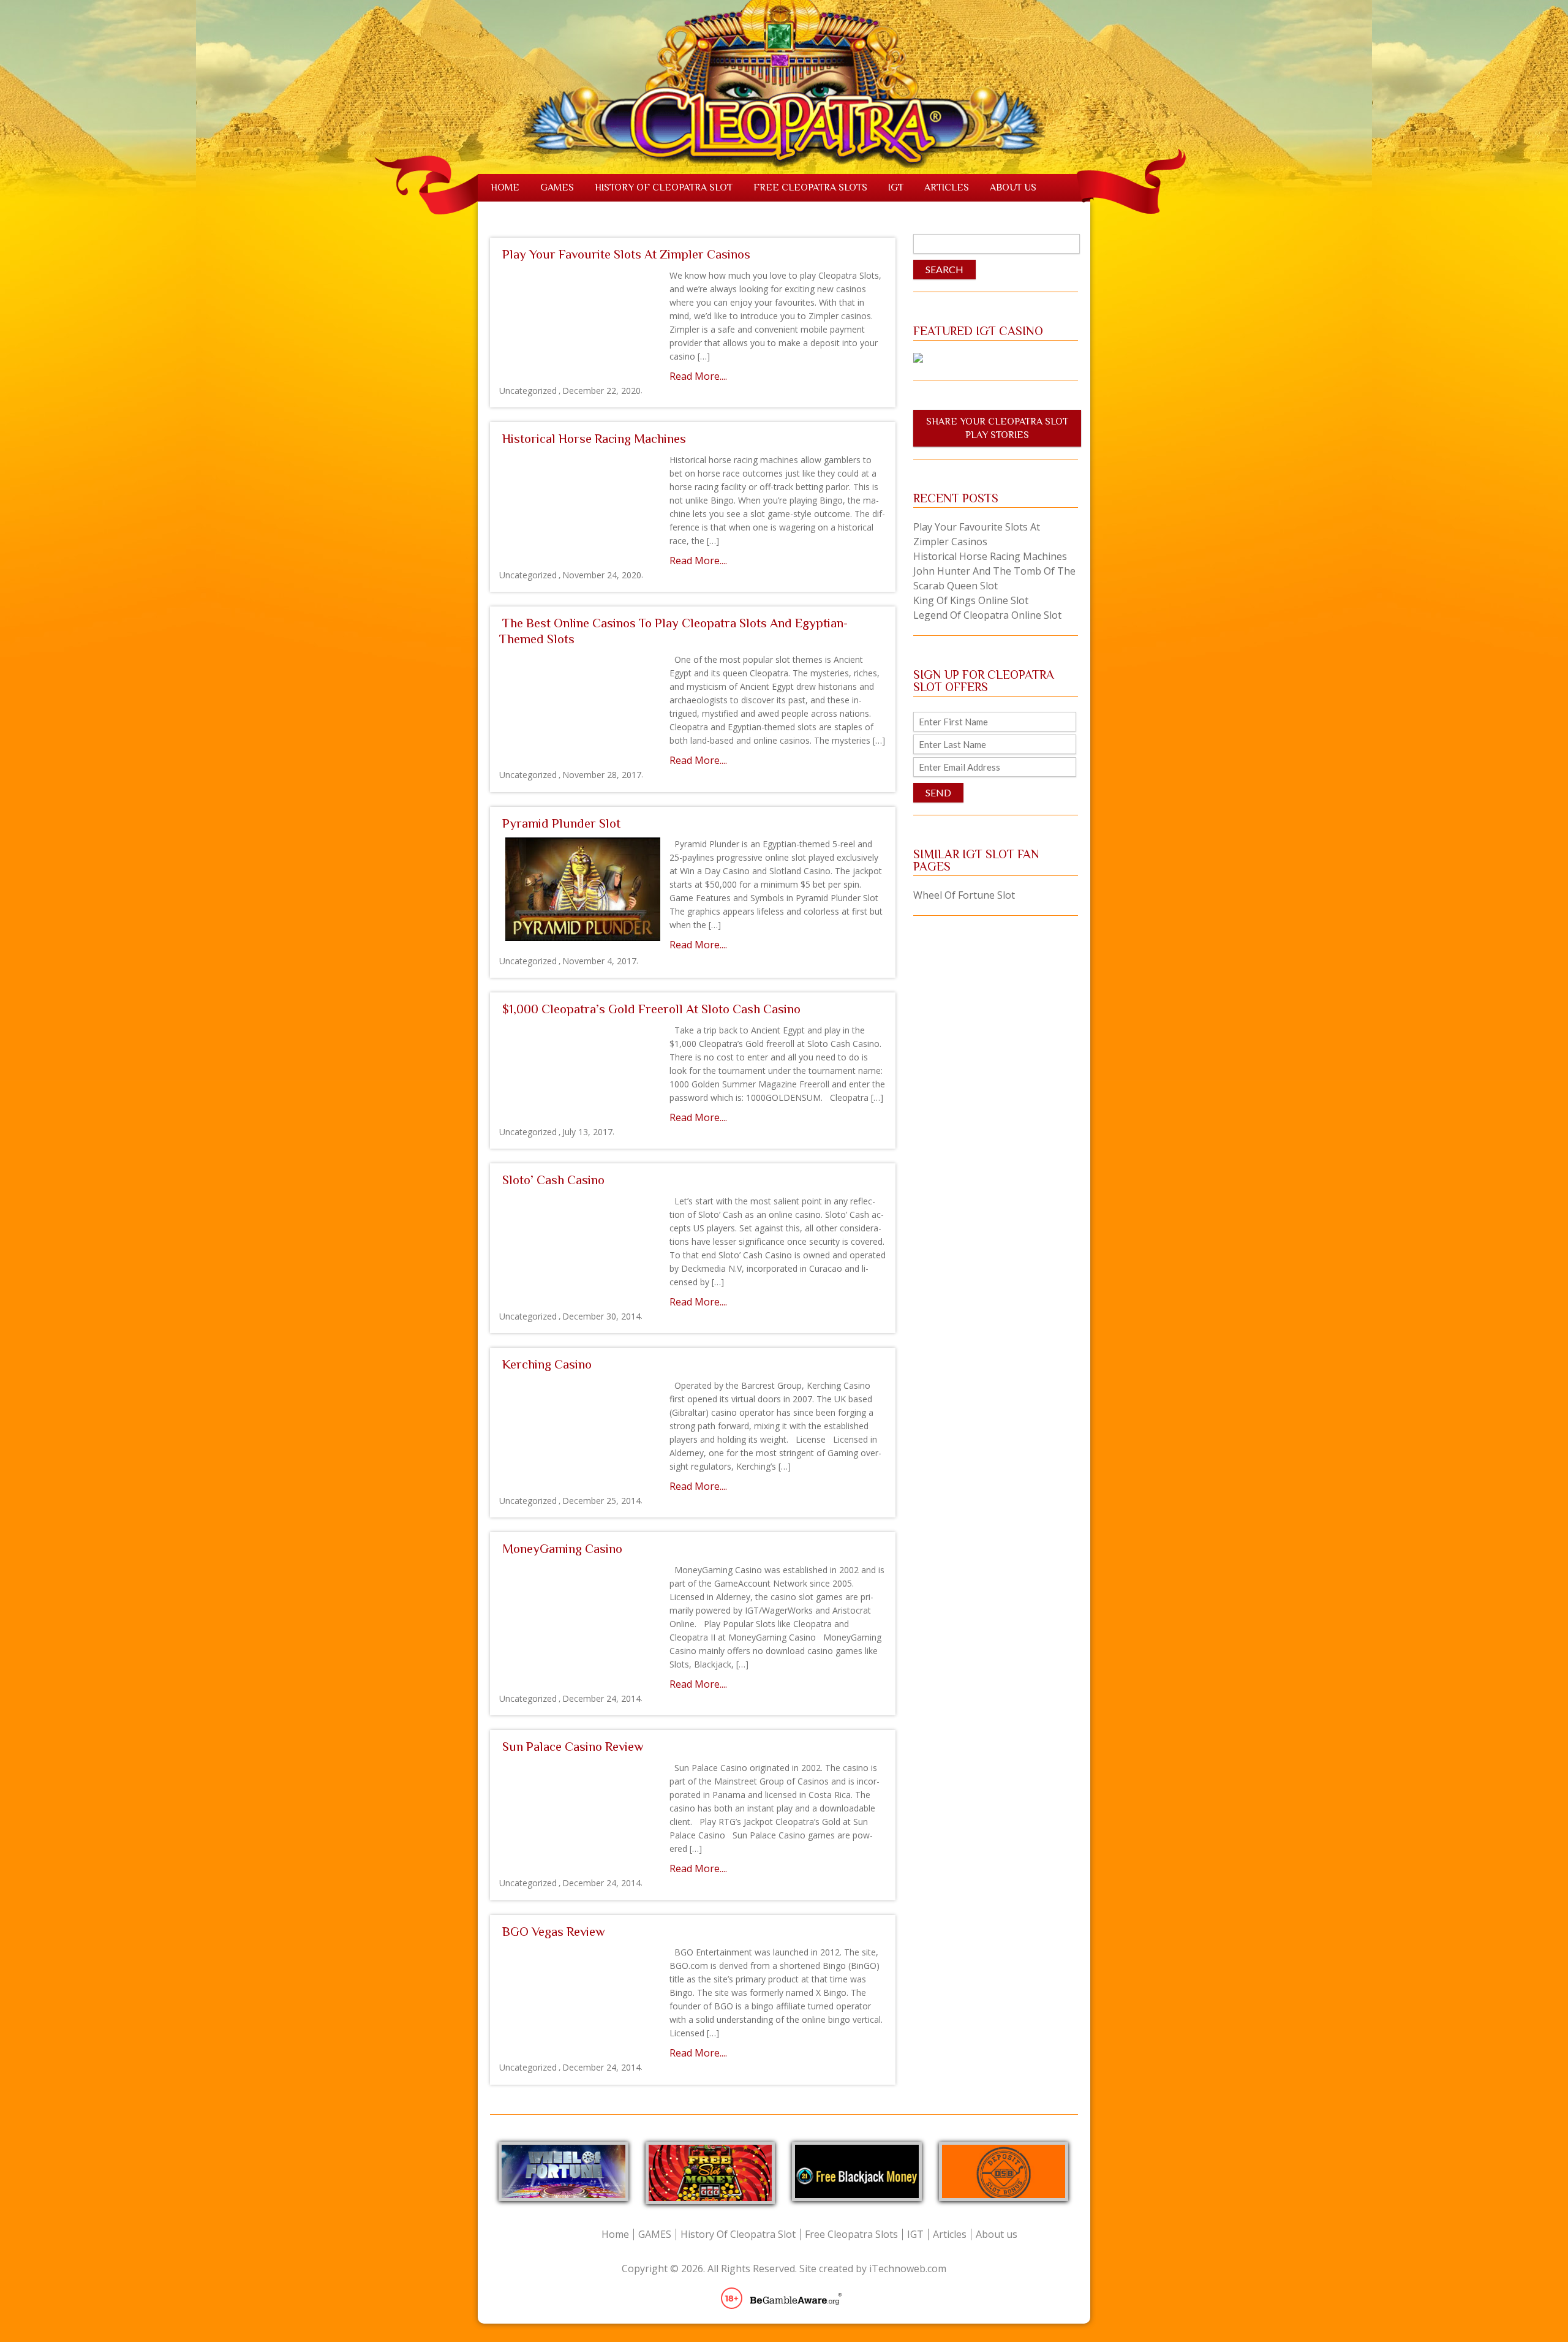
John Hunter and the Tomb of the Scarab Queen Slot (994, 578)
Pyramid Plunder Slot (561, 823)
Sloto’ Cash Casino (553, 1180)
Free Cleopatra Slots (810, 187)
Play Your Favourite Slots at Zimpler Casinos (626, 254)
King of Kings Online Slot (971, 600)
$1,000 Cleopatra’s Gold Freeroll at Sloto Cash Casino (651, 1009)
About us (1013, 187)
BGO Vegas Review (554, 1932)
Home (505, 187)
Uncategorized (528, 391)
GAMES (557, 187)
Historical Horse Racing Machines (594, 439)
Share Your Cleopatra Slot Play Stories (997, 428)
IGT (896, 187)
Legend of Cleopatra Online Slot (987, 615)
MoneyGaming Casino (562, 1549)
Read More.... (698, 376)
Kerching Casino (547, 1364)
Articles (947, 187)
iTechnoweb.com (908, 2268)
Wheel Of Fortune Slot (964, 895)
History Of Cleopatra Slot (664, 187)
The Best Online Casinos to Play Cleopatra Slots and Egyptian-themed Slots (673, 631)
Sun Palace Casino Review (573, 1747)
